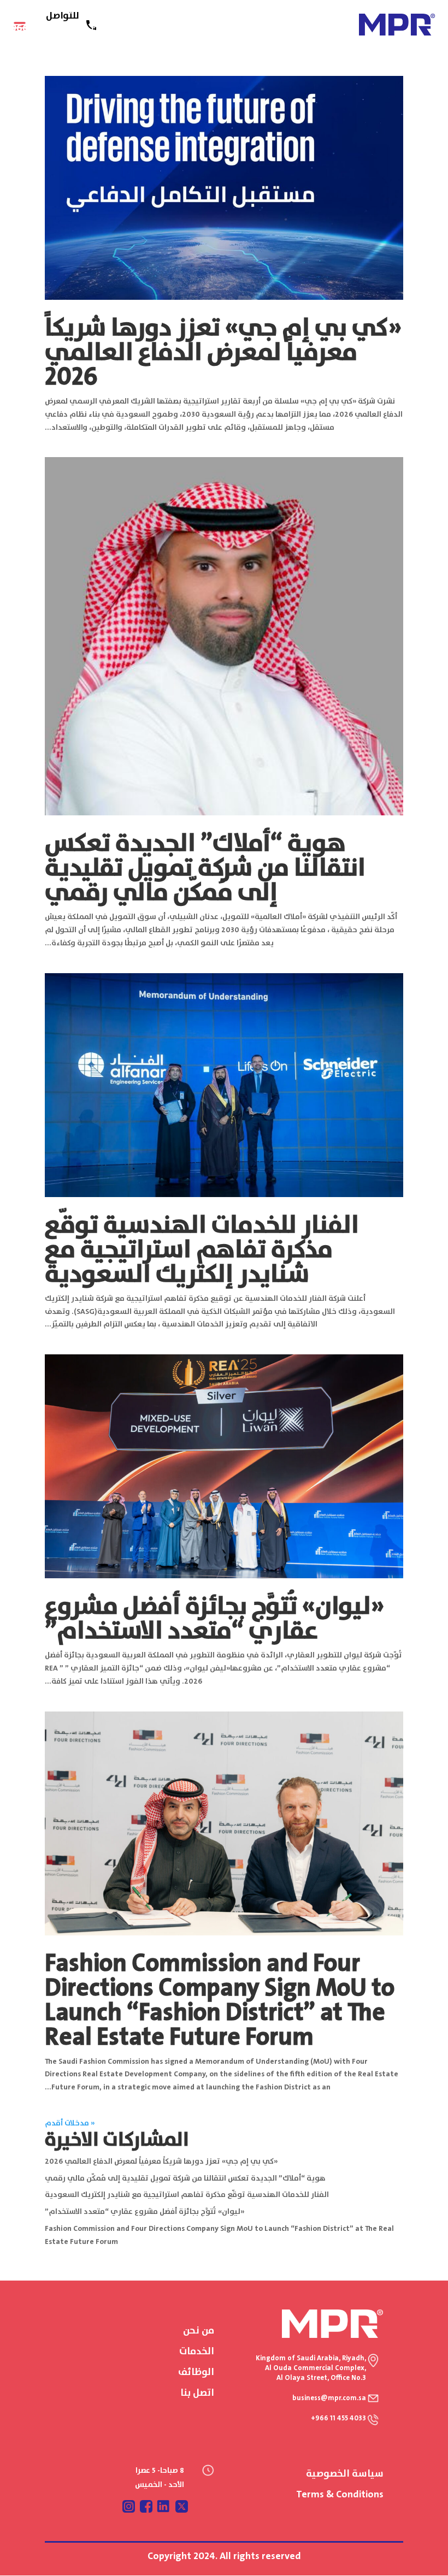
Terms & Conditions (340, 2495)
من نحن (199, 2331)
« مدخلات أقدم (70, 2123)
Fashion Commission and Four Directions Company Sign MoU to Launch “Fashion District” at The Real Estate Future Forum (220, 2001)
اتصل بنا (197, 2393)
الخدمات (197, 2352)
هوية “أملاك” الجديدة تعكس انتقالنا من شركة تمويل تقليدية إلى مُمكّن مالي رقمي (205, 868)
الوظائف (196, 2372)
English (105, 28)
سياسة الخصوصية (345, 2474)
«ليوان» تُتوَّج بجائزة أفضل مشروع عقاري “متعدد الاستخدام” (214, 1619)
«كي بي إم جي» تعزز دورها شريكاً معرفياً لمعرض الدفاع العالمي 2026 (223, 353)
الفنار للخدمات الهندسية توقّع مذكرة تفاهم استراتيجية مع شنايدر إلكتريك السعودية (202, 1250)
